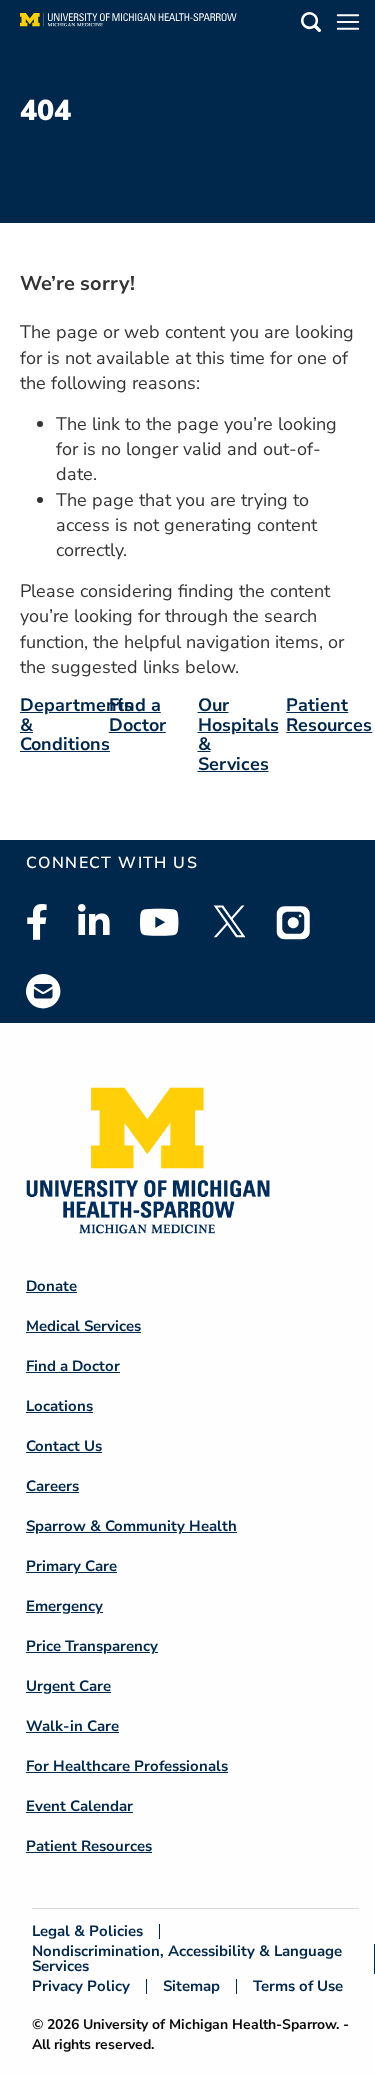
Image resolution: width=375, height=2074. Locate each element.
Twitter (228, 922)
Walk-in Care (72, 1726)
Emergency (64, 1606)
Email (44, 990)
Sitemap (191, 1986)
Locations (59, 1406)
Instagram (294, 922)
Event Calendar (79, 1806)
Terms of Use (298, 1986)
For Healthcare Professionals (127, 1766)
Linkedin (93, 922)
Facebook (37, 922)
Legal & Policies (87, 1931)
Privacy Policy (81, 1986)
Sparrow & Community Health (131, 1526)
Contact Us (64, 1446)
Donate (51, 1286)
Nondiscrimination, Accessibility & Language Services (187, 1959)
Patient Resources (329, 715)
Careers (52, 1486)
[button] (311, 25)
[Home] (128, 25)
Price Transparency (92, 1646)
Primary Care (71, 1566)
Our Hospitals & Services (238, 734)
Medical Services (83, 1326)
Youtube (159, 922)
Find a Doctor (137, 715)
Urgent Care (68, 1686)
